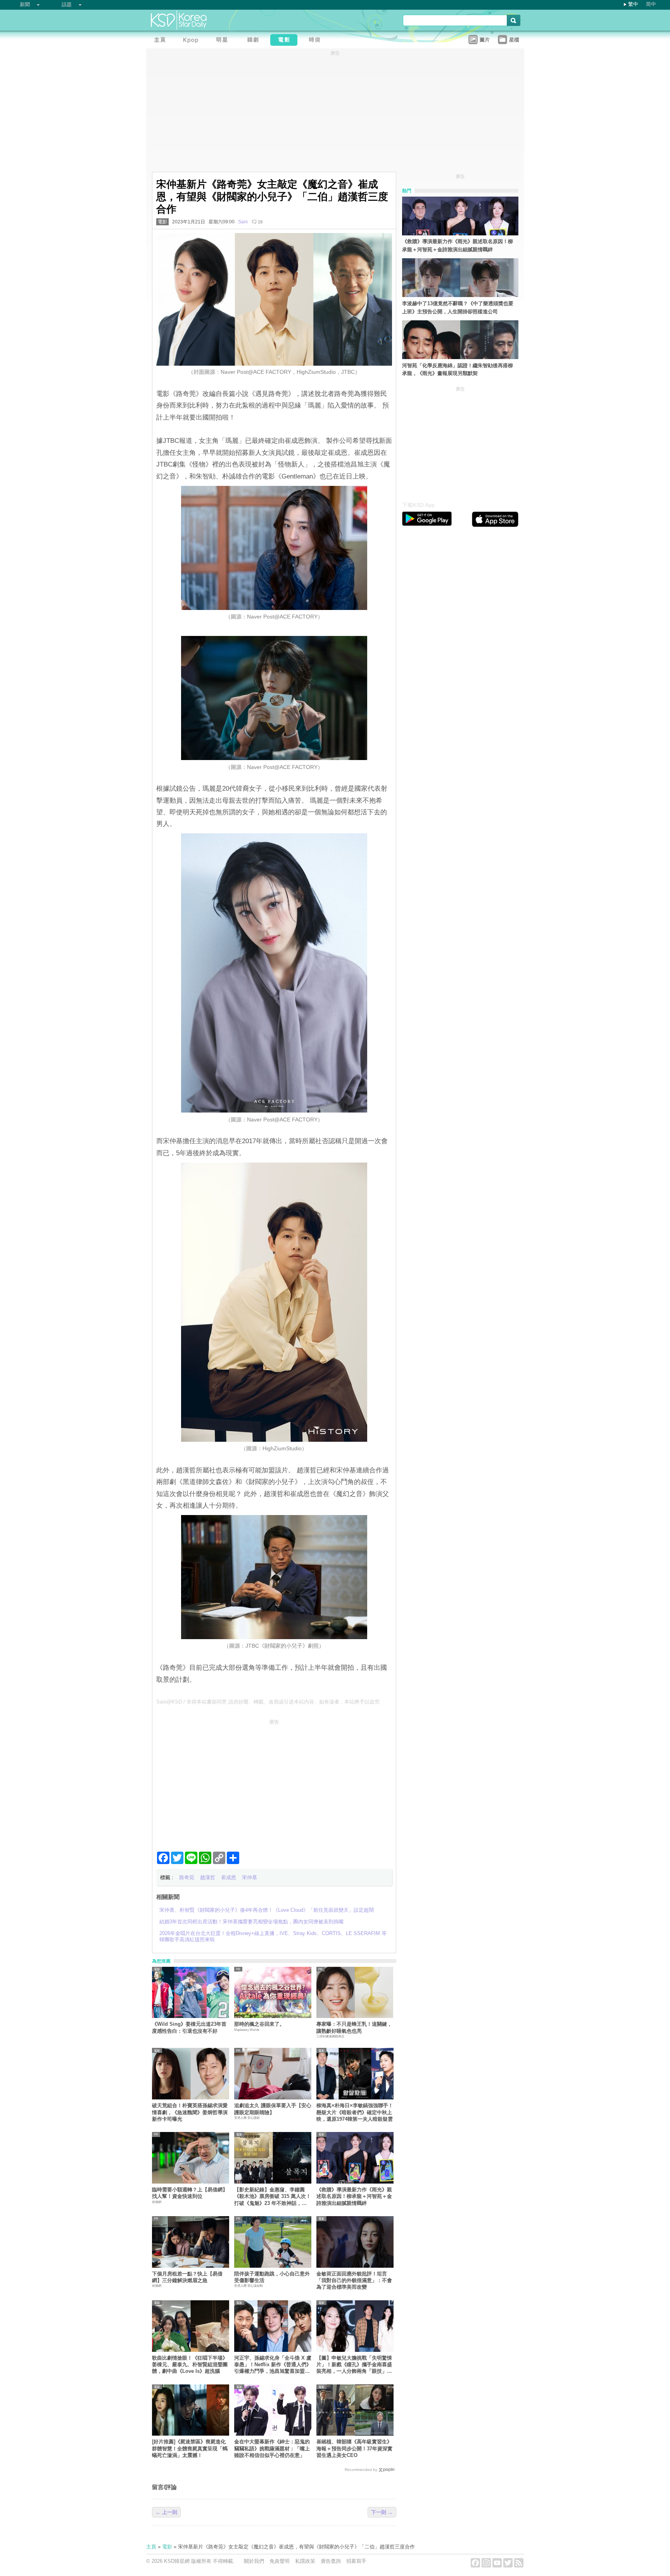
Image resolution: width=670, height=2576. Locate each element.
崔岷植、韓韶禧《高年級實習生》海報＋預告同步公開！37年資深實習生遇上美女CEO (354, 2448)
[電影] (286, 41)
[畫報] (317, 41)
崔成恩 (229, 1877)
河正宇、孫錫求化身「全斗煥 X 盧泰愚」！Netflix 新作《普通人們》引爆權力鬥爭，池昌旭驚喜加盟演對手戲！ (273, 2365)
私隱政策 (305, 2561)
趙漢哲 (208, 1877)
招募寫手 (356, 2561)
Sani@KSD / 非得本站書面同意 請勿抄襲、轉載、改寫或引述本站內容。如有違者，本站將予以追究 (268, 1702)
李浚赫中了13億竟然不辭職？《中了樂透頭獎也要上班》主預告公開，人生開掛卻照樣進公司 (458, 308)
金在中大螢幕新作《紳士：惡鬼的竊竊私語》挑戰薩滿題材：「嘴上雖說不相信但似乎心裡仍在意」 (272, 2448)
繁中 (633, 4)
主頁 (151, 2547)
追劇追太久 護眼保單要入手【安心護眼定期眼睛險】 (273, 2109)
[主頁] (162, 41)
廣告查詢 (331, 2561)
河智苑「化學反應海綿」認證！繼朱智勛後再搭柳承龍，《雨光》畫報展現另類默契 (458, 370)
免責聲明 (280, 2561)
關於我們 (254, 2561)
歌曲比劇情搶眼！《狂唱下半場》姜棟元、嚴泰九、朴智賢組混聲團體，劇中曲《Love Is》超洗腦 (190, 2365)
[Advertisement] (274, 1782)
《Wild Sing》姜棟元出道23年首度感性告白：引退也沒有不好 (189, 2027)
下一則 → (382, 2512)
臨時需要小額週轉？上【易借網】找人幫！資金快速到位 (190, 2193)
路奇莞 (187, 1877)
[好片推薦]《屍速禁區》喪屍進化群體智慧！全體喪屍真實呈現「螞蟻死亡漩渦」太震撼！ (190, 2448)
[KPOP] (193, 41)
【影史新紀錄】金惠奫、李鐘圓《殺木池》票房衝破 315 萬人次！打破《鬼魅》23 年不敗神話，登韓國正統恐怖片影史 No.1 (273, 2197)
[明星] (224, 41)
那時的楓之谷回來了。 (259, 2024)
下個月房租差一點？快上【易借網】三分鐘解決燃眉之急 (187, 2277)
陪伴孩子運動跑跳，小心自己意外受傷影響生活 (272, 2277)
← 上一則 (166, 2512)
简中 (651, 4)
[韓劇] (255, 41)
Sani (243, 222)
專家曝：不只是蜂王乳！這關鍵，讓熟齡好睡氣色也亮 (354, 2027)
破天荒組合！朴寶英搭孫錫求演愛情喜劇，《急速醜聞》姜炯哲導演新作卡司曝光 (190, 2112)
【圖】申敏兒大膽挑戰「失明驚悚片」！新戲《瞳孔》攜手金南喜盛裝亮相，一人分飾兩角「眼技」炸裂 (354, 2365)
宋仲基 (250, 1877)
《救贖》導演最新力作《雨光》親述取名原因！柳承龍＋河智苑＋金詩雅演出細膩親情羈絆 (354, 2196)
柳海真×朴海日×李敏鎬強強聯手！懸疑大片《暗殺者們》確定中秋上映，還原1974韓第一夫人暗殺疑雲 (355, 2112)
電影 (162, 222)
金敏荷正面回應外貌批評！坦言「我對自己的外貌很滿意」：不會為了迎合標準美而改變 (354, 2281)
